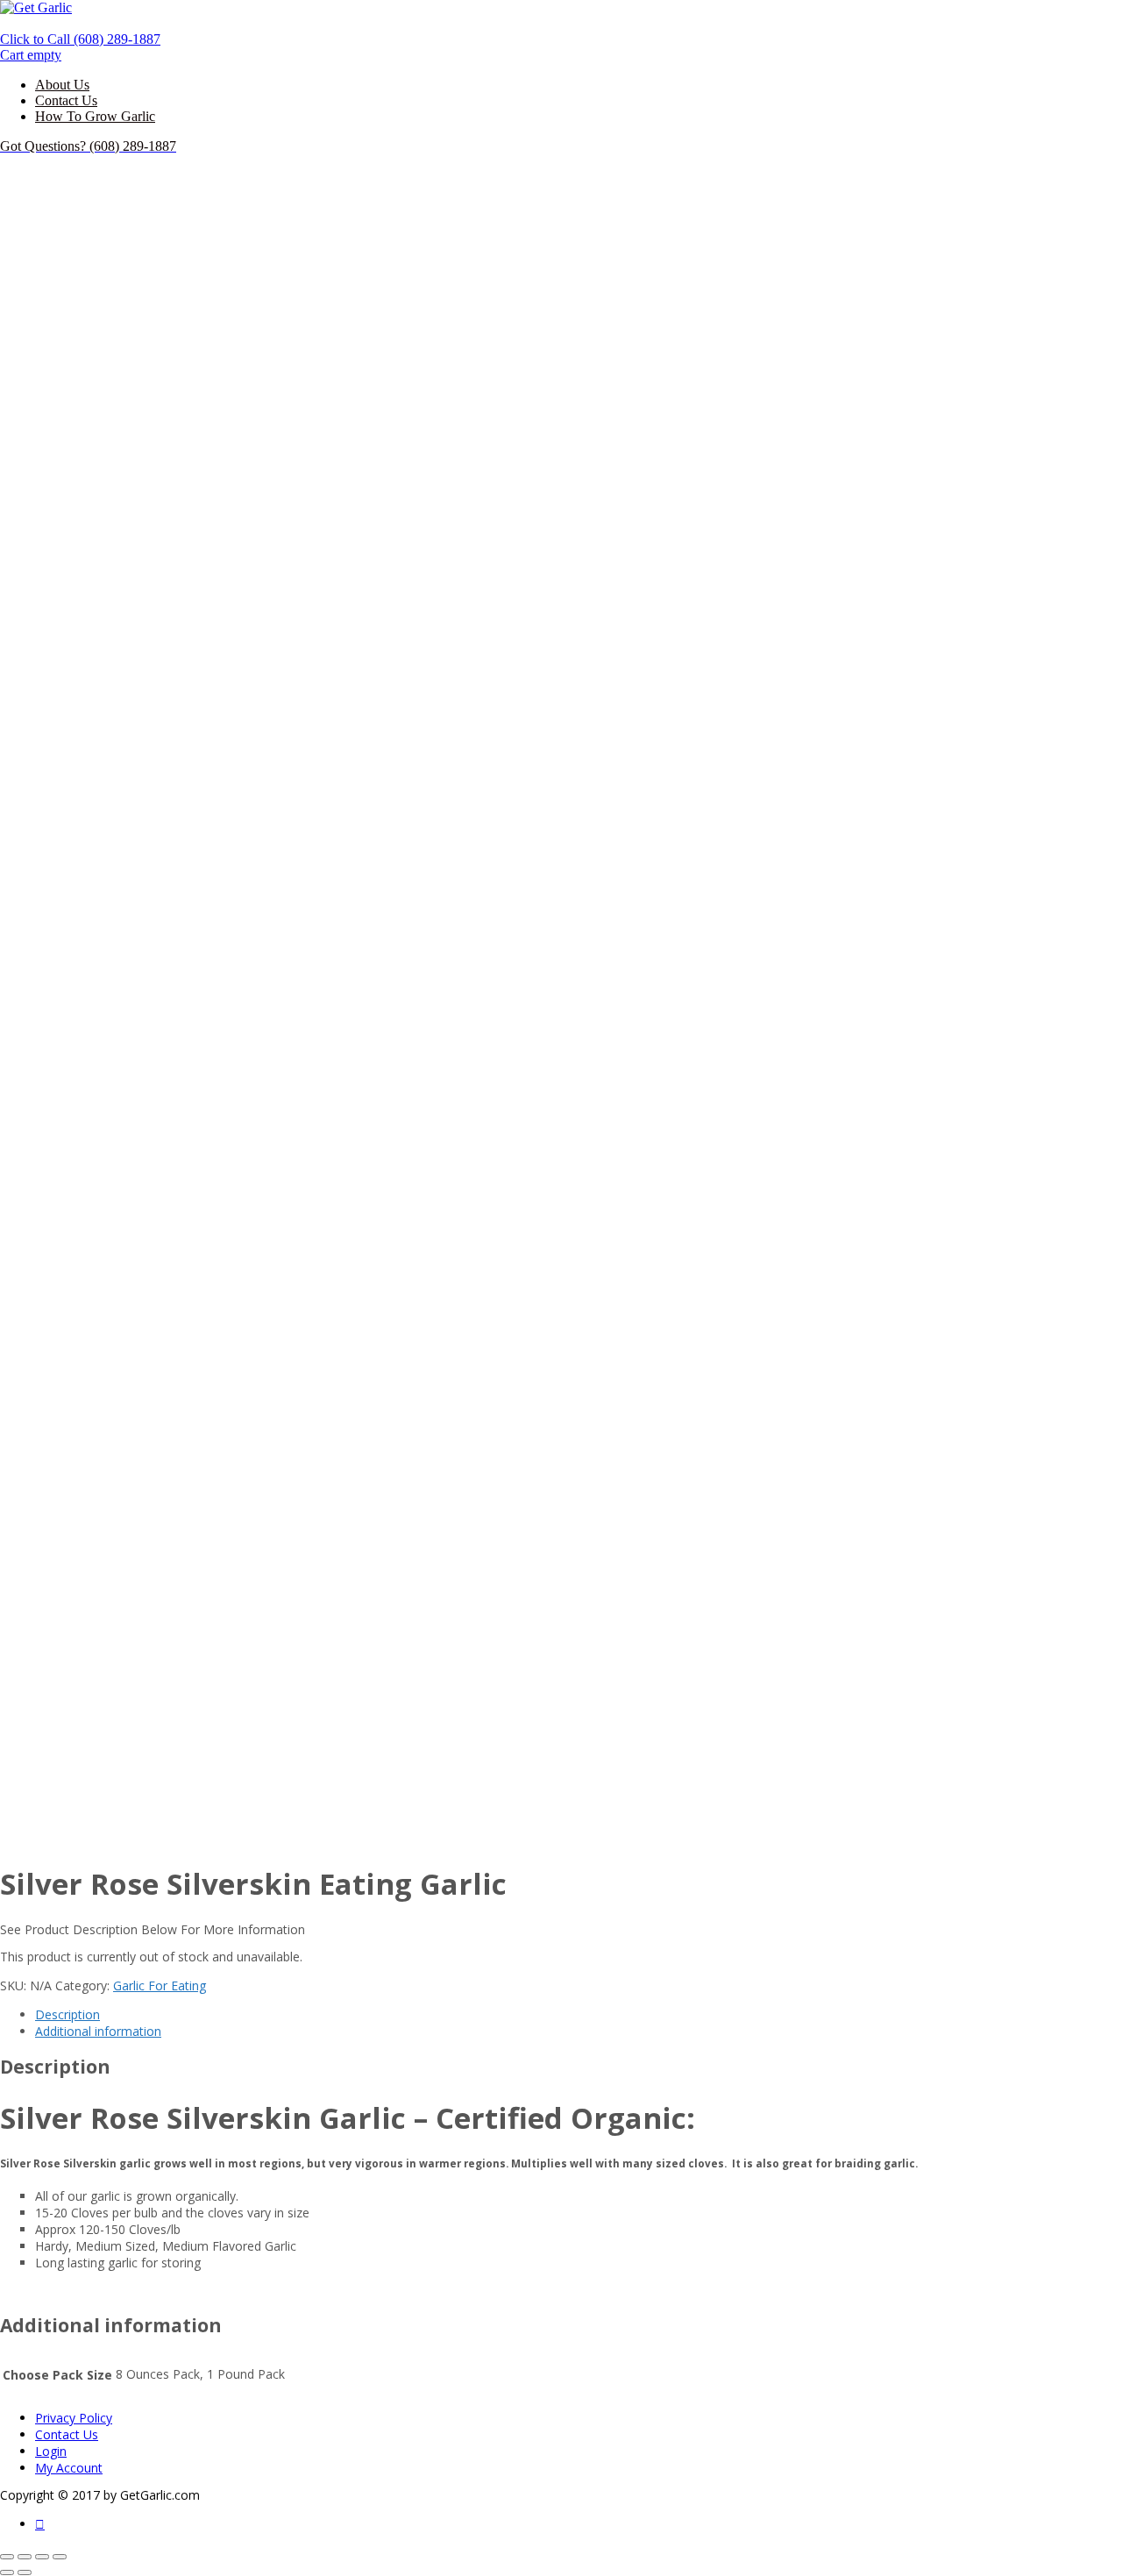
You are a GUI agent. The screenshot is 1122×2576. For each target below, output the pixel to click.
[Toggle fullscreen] (42, 2557)
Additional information (98, 2031)
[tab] (579, 2014)
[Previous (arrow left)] (7, 2572)
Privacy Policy (74, 2418)
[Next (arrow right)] (25, 2572)
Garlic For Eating (160, 1985)
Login (51, 2451)
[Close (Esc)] (7, 2557)
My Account (69, 2468)
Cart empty (31, 55)
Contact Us (66, 100)
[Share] (25, 2557)
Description (67, 2014)
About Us (62, 85)
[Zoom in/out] (60, 2557)
